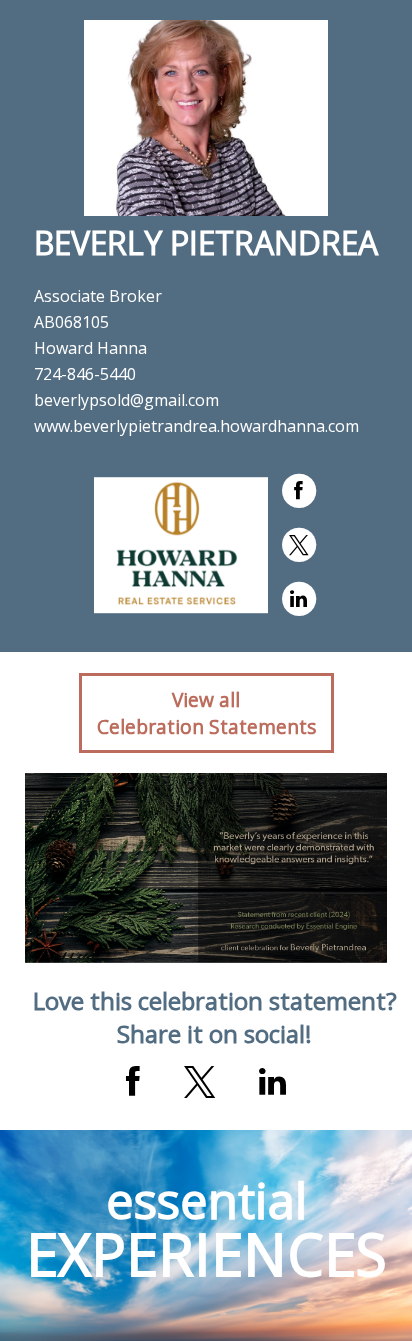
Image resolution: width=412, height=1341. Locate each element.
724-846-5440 (85, 374)
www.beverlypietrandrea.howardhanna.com (196, 426)
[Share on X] (199, 1082)
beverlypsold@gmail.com (126, 400)
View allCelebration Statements (206, 713)
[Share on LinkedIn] (272, 1082)
